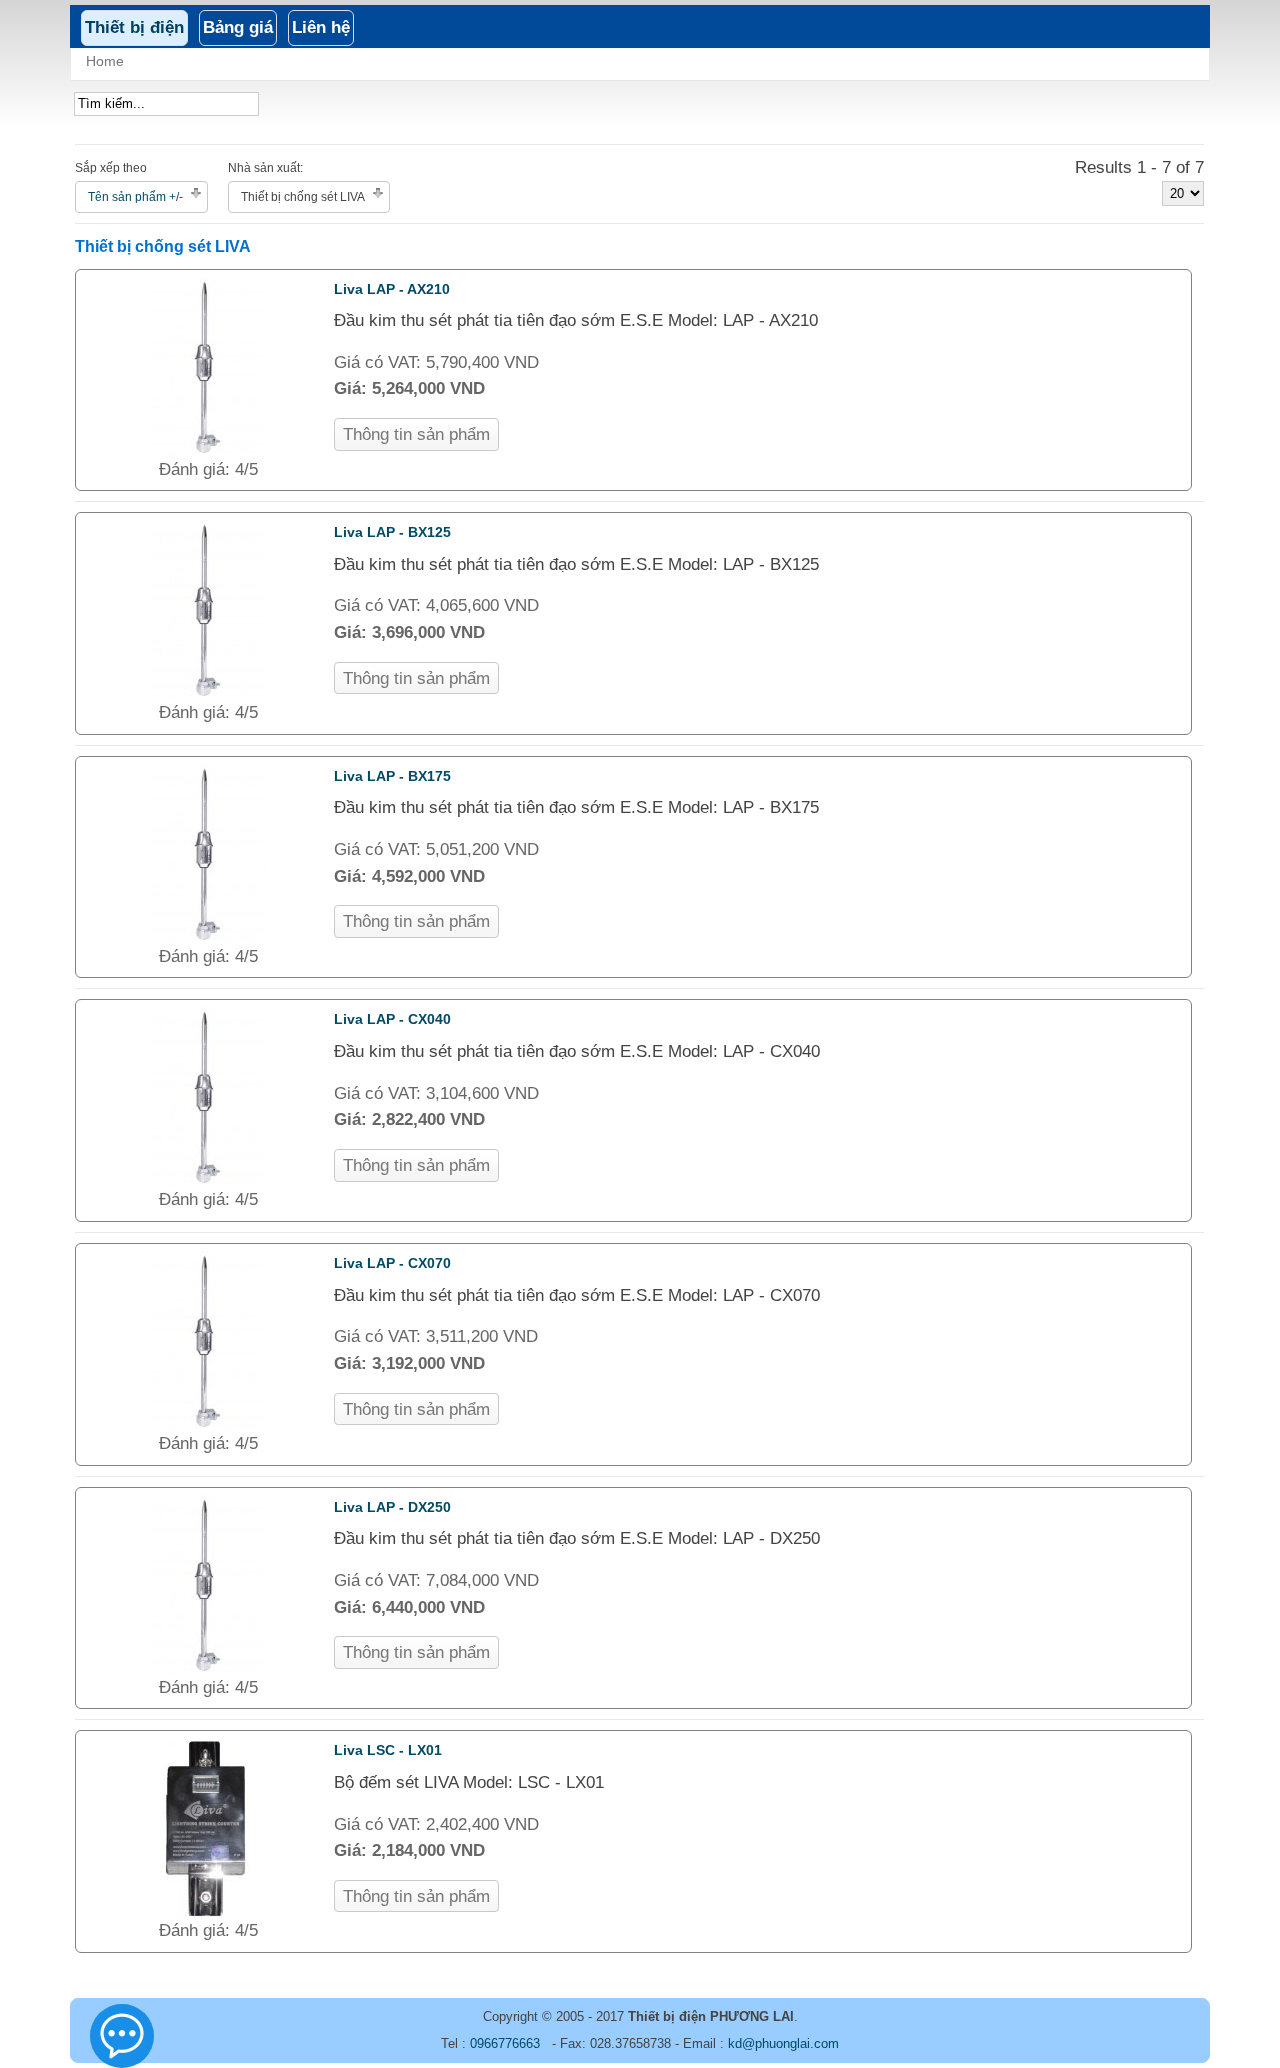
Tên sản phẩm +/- (135, 197)
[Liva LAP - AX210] (208, 451)
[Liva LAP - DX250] (208, 1669)
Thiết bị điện (134, 27)
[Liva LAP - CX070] (208, 1425)
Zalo (123, 2044)
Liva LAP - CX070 (392, 1263)
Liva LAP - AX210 (392, 289)
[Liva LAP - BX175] (208, 938)
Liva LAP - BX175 (392, 776)
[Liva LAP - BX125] (208, 694)
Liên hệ (321, 27)
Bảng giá (238, 27)
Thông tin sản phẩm (416, 434)
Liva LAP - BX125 (392, 532)
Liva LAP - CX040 (392, 1019)
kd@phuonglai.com (783, 2043)
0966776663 (505, 2043)
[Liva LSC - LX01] (208, 1912)
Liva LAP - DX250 (392, 1507)
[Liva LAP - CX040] (208, 1181)
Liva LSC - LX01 (388, 1750)
